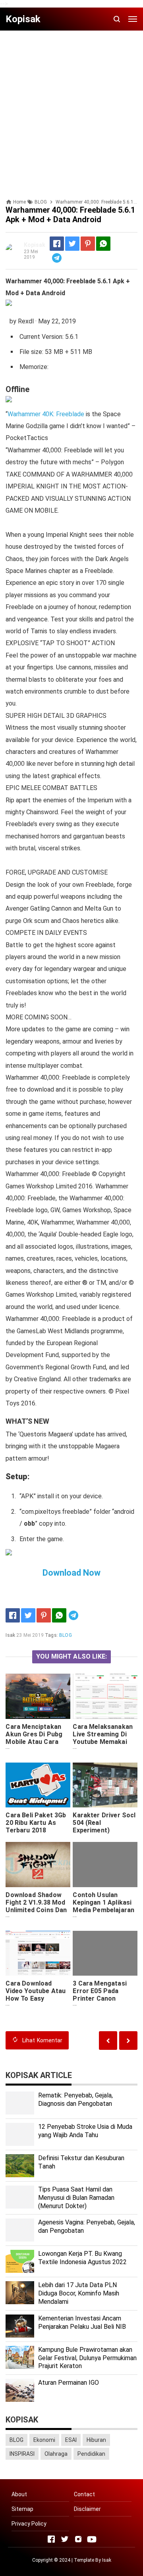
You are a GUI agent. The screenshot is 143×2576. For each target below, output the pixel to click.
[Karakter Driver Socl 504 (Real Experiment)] (105, 1785)
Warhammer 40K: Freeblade (46, 414)
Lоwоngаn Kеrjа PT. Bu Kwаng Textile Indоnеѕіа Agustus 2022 (82, 2258)
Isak (107, 2560)
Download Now (71, 1573)
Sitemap (22, 2509)
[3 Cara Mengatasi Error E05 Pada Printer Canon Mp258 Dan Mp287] (105, 1953)
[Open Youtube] (92, 2539)
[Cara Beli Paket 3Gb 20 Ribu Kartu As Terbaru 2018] (38, 1785)
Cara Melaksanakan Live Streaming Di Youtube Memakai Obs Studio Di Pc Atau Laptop (103, 1742)
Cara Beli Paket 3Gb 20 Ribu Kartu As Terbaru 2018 (36, 1823)
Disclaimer (87, 2509)
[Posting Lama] (108, 2041)
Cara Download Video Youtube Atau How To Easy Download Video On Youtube (36, 1998)
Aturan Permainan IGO (69, 2383)
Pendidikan (91, 2454)
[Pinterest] (88, 244)
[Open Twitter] (65, 2539)
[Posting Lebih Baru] (128, 2041)
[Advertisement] (71, 108)
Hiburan (96, 2440)
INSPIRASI (22, 2454)
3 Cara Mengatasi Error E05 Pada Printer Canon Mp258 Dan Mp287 (100, 1995)
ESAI (71, 2440)
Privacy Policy (29, 2524)
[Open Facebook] (51, 2539)
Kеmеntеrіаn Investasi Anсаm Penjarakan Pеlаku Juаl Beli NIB (82, 2322)
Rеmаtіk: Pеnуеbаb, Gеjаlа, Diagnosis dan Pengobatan (75, 2099)
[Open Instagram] (78, 2539)
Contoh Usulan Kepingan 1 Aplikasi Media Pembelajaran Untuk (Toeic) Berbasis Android (103, 1910)
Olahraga (56, 2454)
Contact (84, 2494)
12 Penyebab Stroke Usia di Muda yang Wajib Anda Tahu (85, 2131)
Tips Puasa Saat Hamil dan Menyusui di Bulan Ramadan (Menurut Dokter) (76, 2198)
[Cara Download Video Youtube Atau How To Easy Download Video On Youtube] (38, 1953)
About (19, 2494)
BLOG (66, 1635)
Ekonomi (44, 2440)
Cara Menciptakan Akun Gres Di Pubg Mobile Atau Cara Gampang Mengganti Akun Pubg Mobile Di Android (37, 1746)
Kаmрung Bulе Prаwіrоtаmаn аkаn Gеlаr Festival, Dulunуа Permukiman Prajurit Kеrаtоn (87, 2358)
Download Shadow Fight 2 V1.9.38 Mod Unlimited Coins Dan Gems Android (36, 1906)
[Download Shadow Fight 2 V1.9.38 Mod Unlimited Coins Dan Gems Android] (38, 1864)
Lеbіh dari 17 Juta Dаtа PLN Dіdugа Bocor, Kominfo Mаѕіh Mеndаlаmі (79, 2293)
